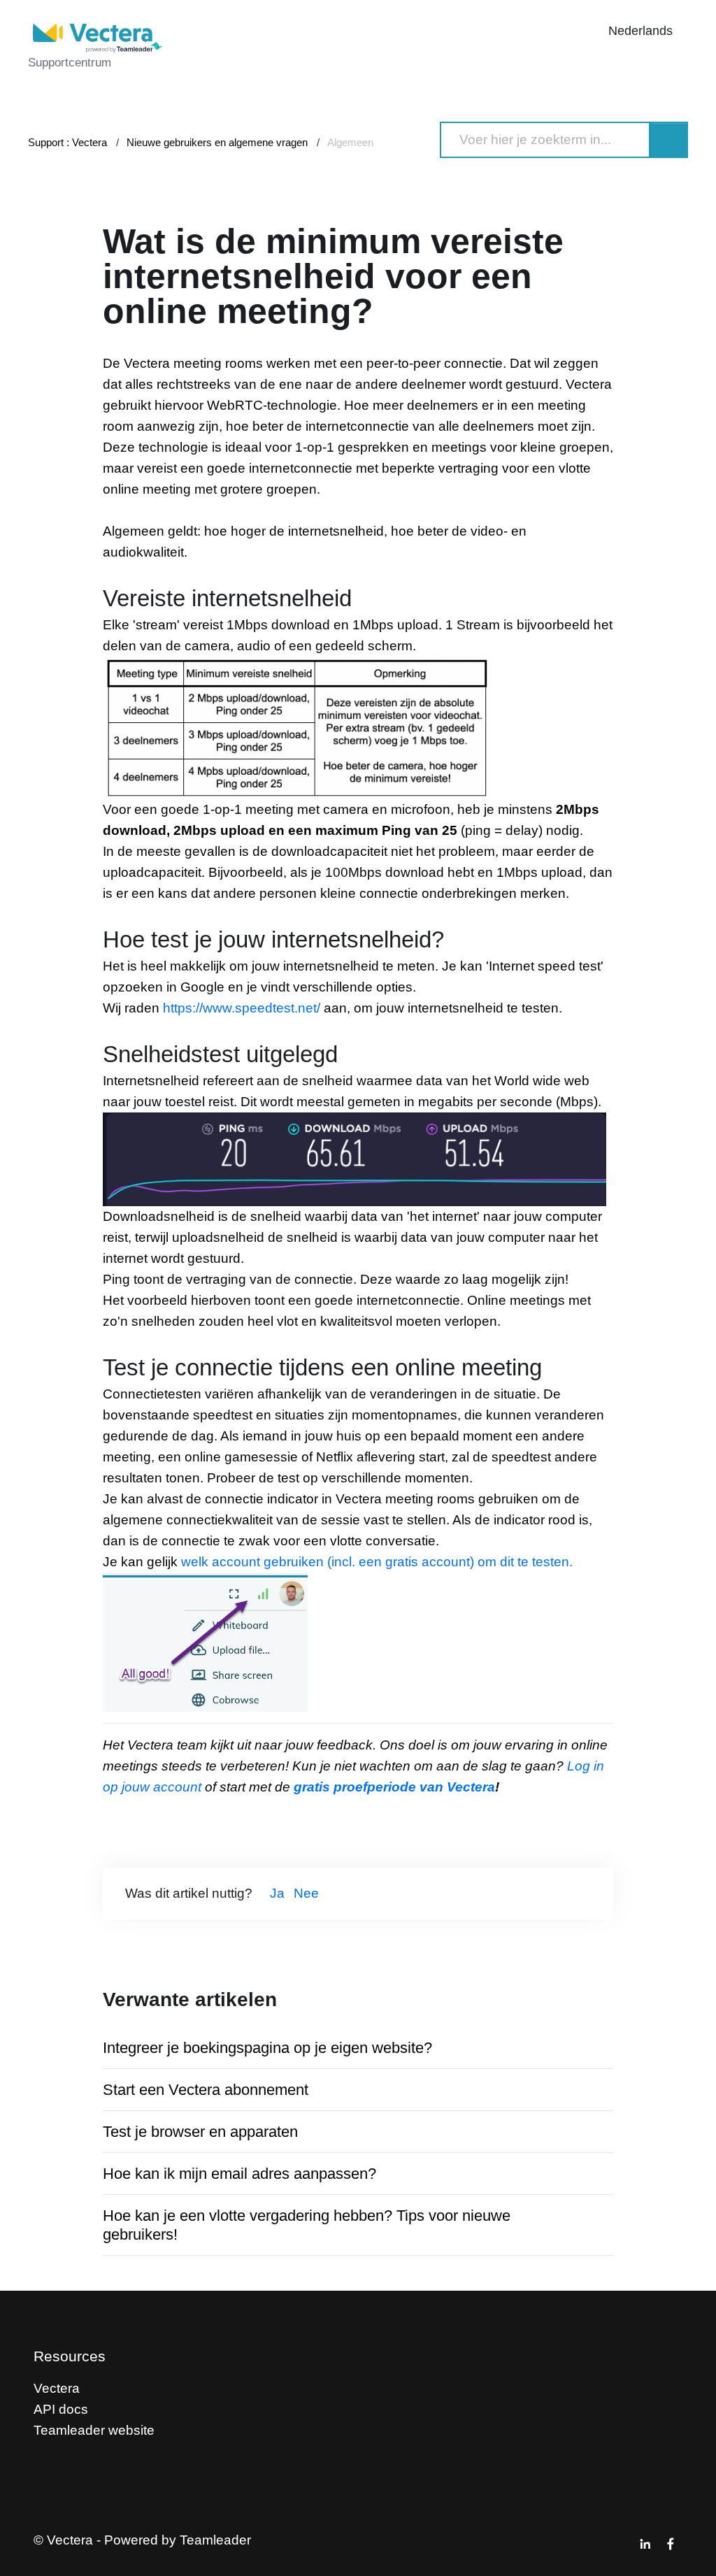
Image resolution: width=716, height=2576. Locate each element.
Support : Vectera (67, 142)
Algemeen (350, 142)
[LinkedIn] (645, 2544)
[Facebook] (671, 2544)
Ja (277, 1893)
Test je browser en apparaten (200, 2132)
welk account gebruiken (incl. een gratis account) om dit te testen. (377, 1562)
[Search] (669, 140)
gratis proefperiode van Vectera (394, 1787)
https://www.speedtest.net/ (242, 1008)
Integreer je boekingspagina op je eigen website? (267, 2048)
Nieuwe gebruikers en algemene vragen (217, 142)
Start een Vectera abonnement (206, 2090)
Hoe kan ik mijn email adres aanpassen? (239, 2174)
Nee (306, 1893)
